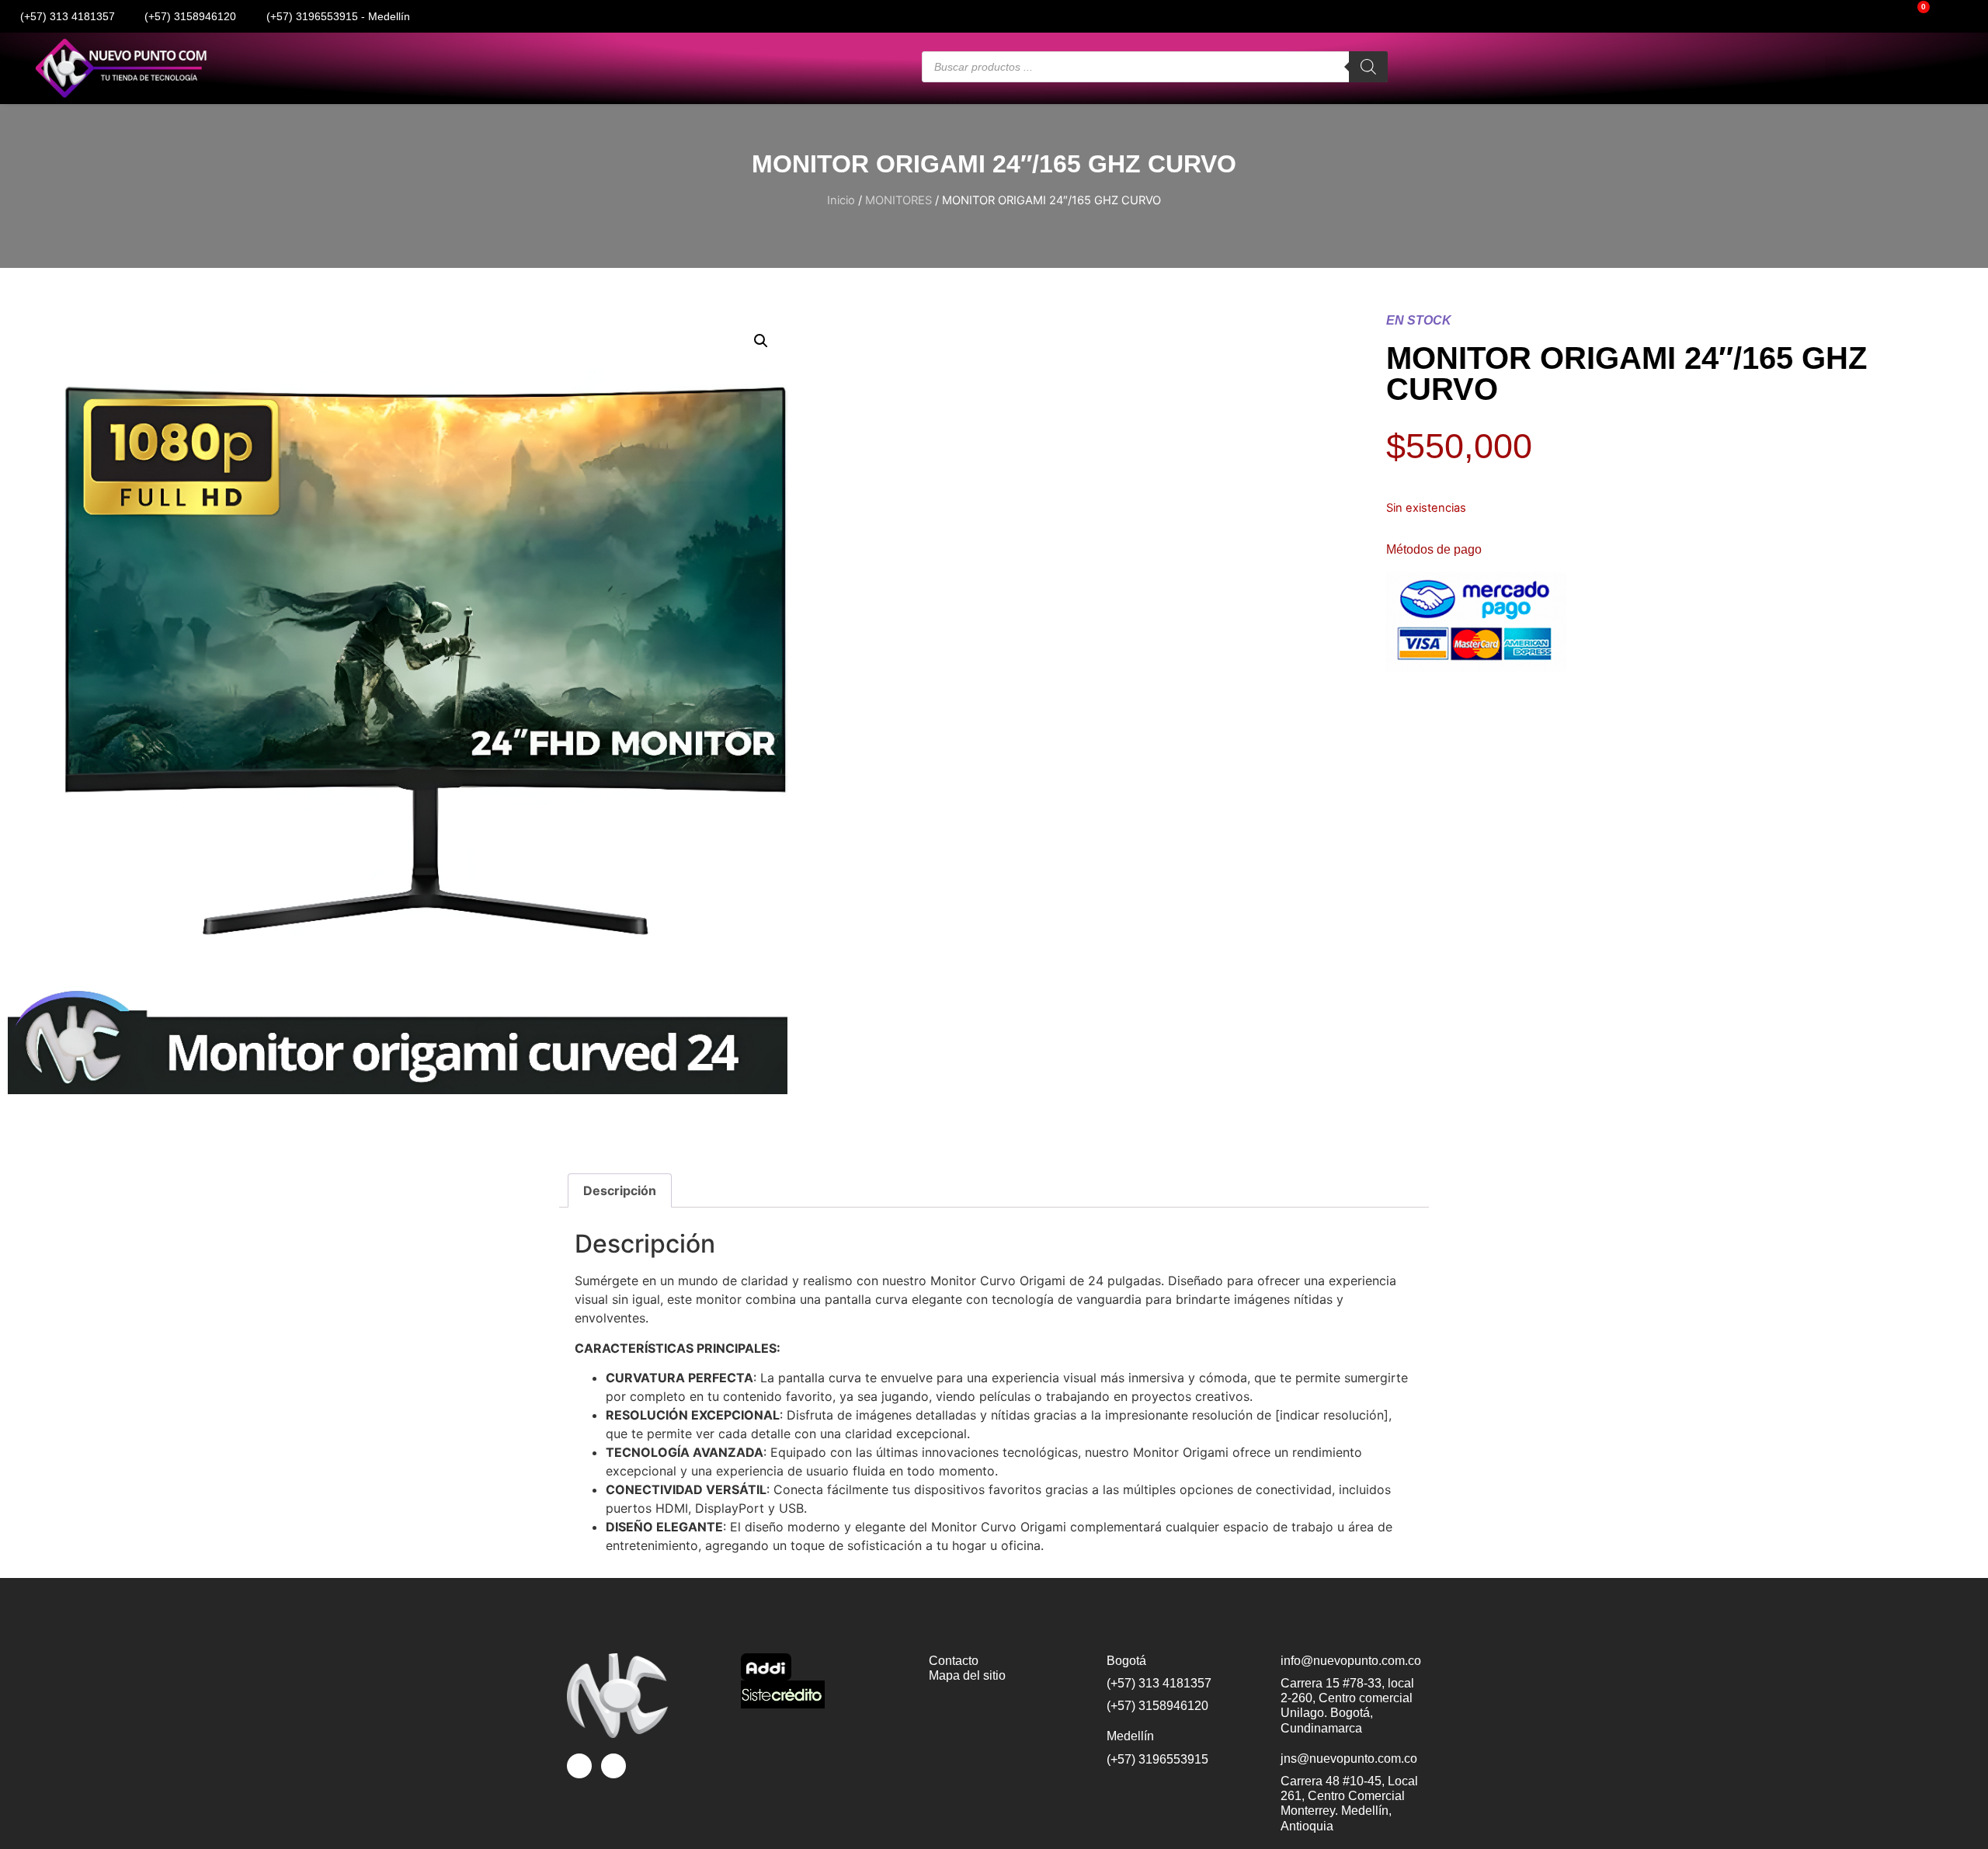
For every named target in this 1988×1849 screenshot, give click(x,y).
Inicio (841, 200)
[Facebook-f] (1701, 16)
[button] (1836, 69)
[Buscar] (1368, 67)
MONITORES (898, 200)
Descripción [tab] (620, 1190)
